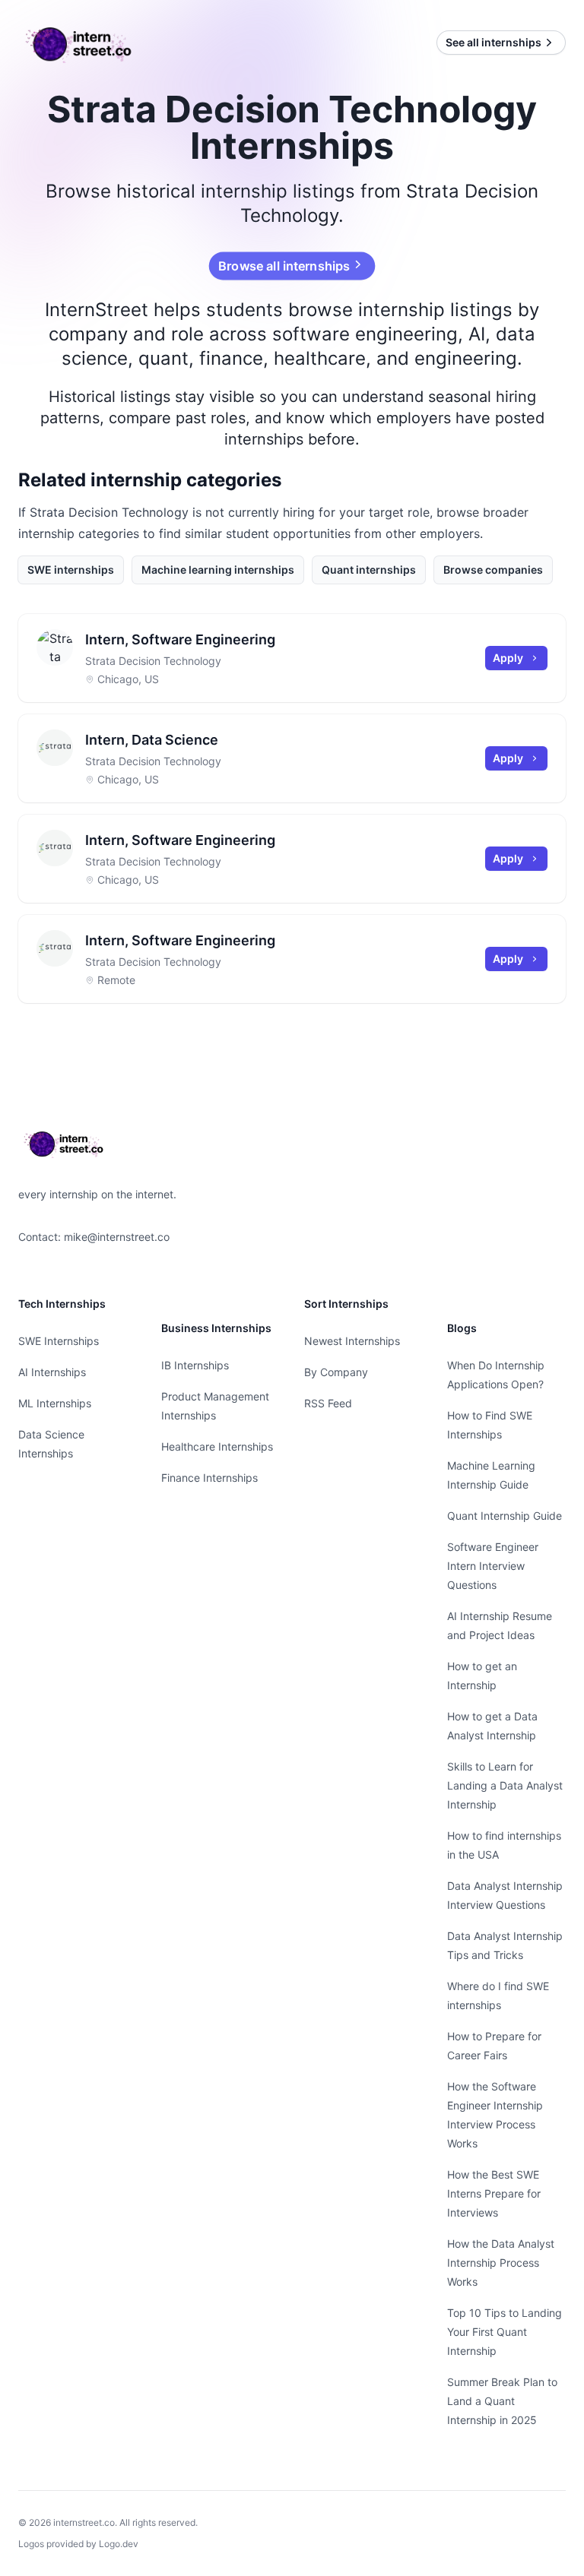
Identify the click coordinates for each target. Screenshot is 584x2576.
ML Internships (55, 1403)
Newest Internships (352, 1341)
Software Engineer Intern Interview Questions (493, 1566)
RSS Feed (328, 1403)
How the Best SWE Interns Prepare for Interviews (494, 2193)
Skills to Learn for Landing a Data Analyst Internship (505, 1785)
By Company (336, 1372)
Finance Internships (209, 1478)
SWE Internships (59, 1341)
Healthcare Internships (217, 1446)
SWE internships (71, 570)
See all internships (494, 42)
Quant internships (369, 570)
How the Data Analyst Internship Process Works (501, 2263)
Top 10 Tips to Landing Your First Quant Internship (505, 2332)
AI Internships (52, 1372)
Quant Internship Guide (505, 1516)
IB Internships (195, 1365)
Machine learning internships (218, 570)
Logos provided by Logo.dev (78, 2544)
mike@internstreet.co (117, 1237)
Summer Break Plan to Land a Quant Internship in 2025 (502, 2401)
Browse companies (493, 570)
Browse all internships (284, 266)
